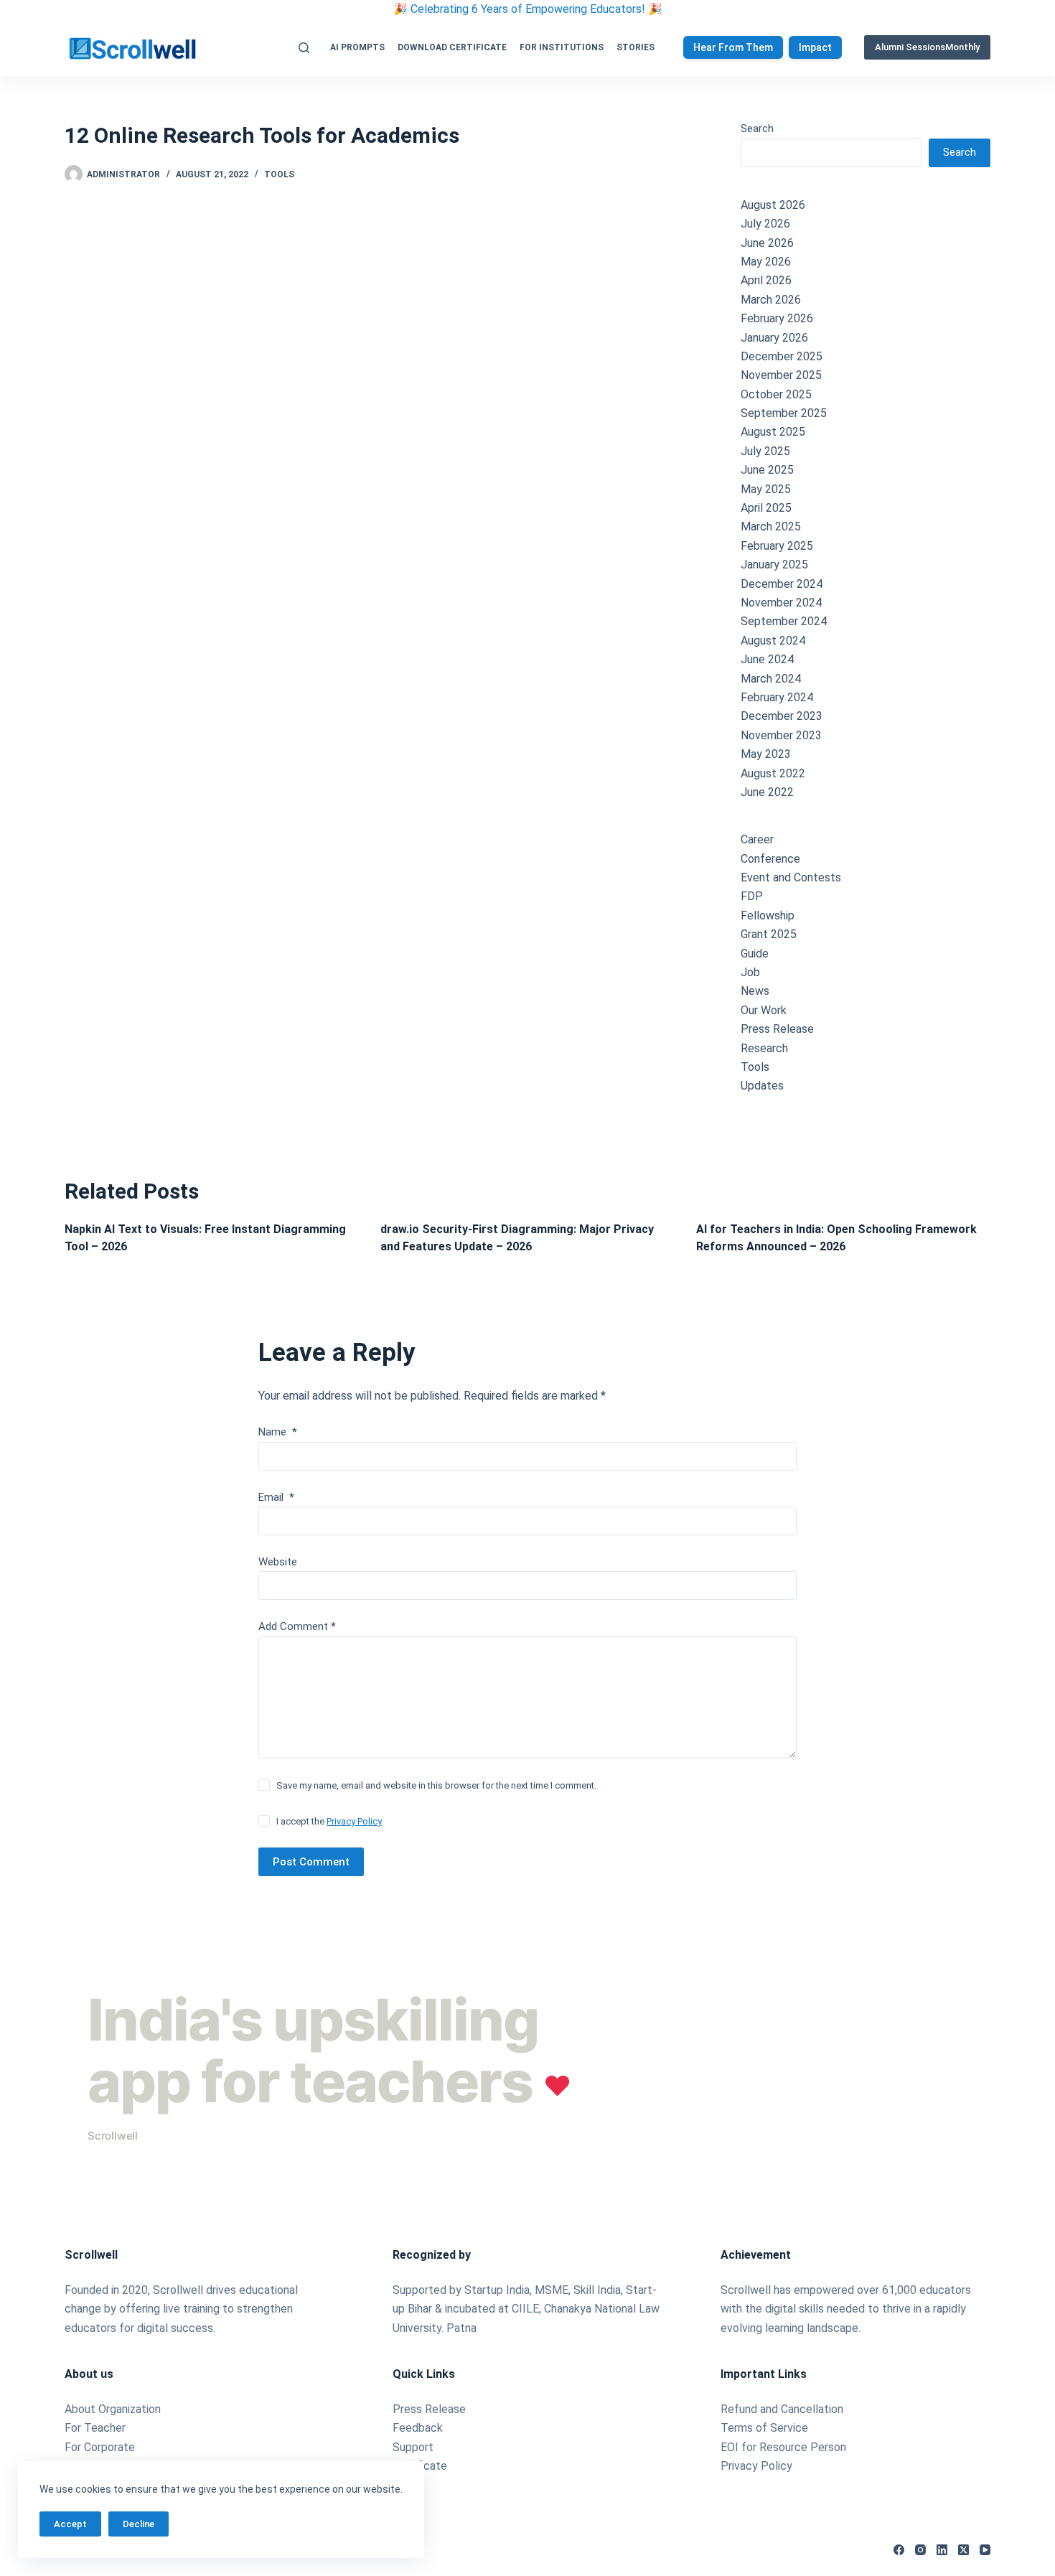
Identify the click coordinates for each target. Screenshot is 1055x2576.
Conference (770, 859)
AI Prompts (357, 47)
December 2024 (782, 584)
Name (278, 1432)
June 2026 (767, 243)
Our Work (764, 1010)
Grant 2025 (769, 934)
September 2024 (784, 621)
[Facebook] (899, 2550)
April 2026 (766, 280)
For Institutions (562, 47)
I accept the (329, 1821)
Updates (762, 1086)
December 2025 (782, 356)
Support (413, 2447)
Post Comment (311, 1862)
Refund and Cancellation (782, 2409)
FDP (752, 896)
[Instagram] (920, 2550)
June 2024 (767, 659)
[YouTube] (985, 2550)
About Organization (113, 2409)
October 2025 (776, 394)
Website (278, 1562)
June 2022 (767, 792)
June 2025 (767, 470)
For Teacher (95, 2428)
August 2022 (773, 773)
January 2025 (774, 565)
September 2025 (784, 413)
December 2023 (782, 716)
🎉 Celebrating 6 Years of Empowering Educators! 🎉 (528, 9)
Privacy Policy (354, 1821)
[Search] (304, 48)
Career (757, 839)
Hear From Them (733, 47)
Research (764, 1048)
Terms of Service (764, 2428)
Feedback (418, 2428)
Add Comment (297, 1626)
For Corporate (100, 2447)
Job (750, 972)
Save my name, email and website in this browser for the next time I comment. (436, 1785)
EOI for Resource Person (785, 2447)
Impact (815, 47)
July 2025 (765, 451)
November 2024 (781, 603)
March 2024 (771, 679)
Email (276, 1497)
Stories (636, 47)
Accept (70, 2524)
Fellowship (768, 915)
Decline (139, 2524)
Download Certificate (452, 47)
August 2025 (773, 432)
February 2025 (777, 546)
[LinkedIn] (942, 2550)
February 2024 (777, 697)
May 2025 (766, 489)
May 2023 (766, 754)
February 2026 (777, 318)
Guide (755, 954)
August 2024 (773, 641)
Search (757, 128)
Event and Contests (791, 877)
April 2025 (766, 508)
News (755, 991)
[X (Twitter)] (963, 2550)
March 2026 (771, 300)
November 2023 (781, 735)
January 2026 (774, 338)
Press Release (777, 1029)
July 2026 (765, 224)
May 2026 (766, 262)
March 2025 (771, 526)
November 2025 (781, 375)
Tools (279, 174)
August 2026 (773, 205)
